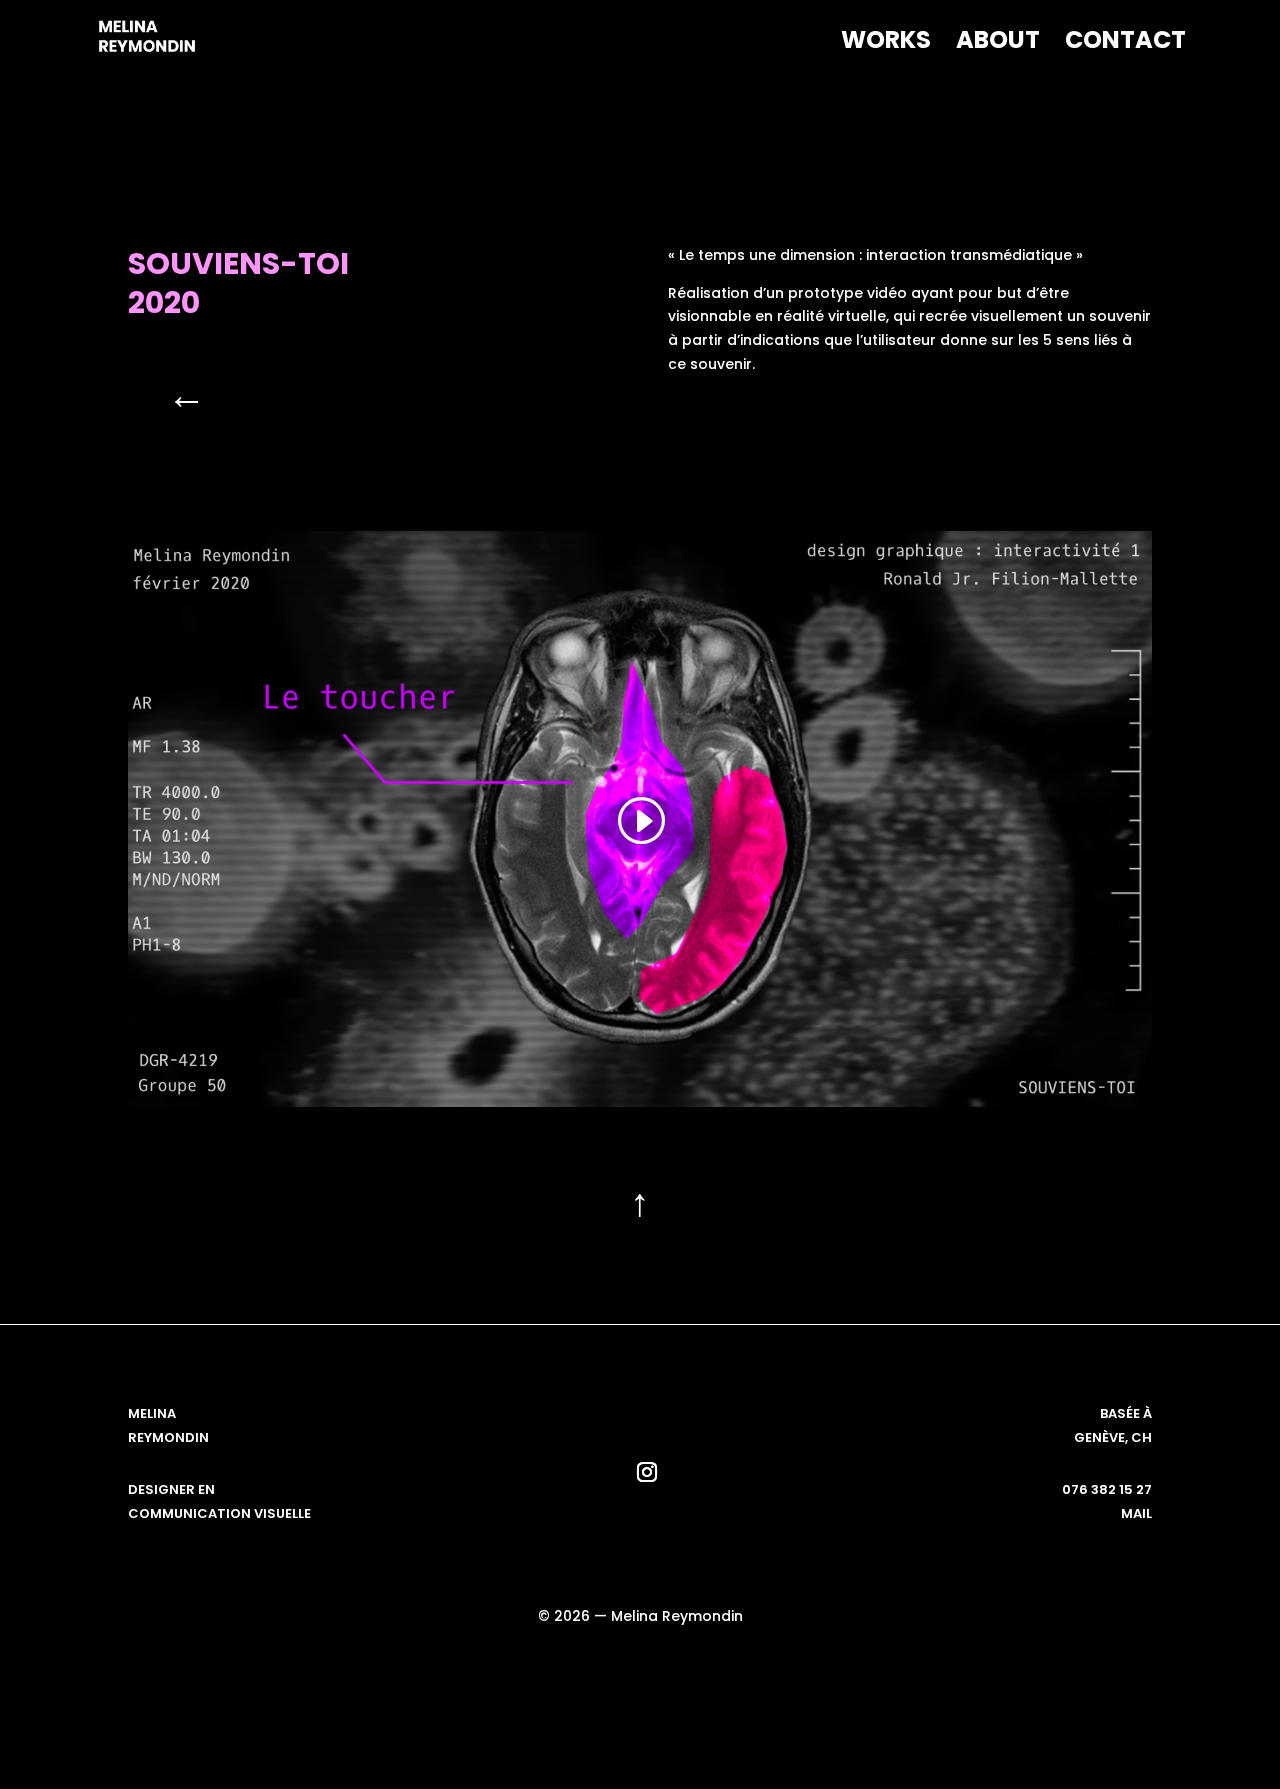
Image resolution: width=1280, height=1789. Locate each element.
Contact (1125, 44)
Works (886, 44)
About (998, 44)
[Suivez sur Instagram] (647, 1472)
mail (1136, 1513)
